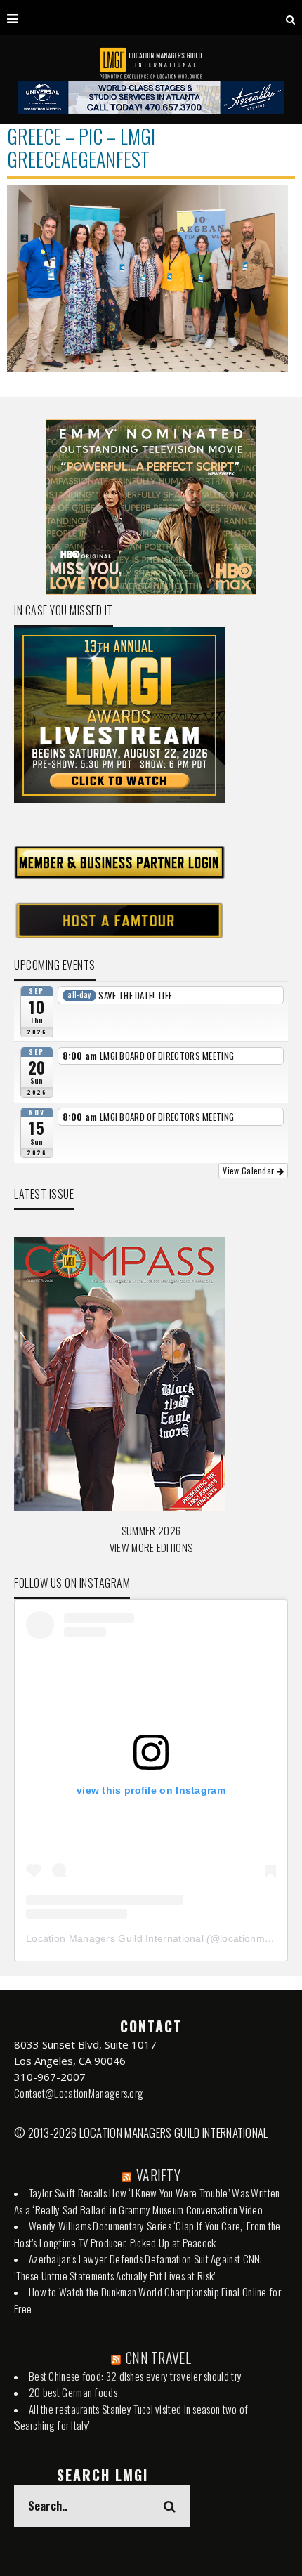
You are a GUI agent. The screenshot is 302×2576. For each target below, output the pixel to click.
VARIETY (158, 2175)
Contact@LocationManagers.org (79, 2093)
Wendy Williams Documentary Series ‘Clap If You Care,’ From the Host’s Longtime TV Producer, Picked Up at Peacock (147, 2234)
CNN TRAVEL (158, 2358)
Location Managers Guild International (115, 1938)
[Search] (290, 18)
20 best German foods (73, 2392)
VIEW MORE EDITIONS (151, 1547)
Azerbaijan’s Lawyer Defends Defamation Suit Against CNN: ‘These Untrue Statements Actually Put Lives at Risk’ (138, 2267)
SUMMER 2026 (151, 1530)
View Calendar (249, 1170)
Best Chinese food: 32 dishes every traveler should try (135, 2376)
